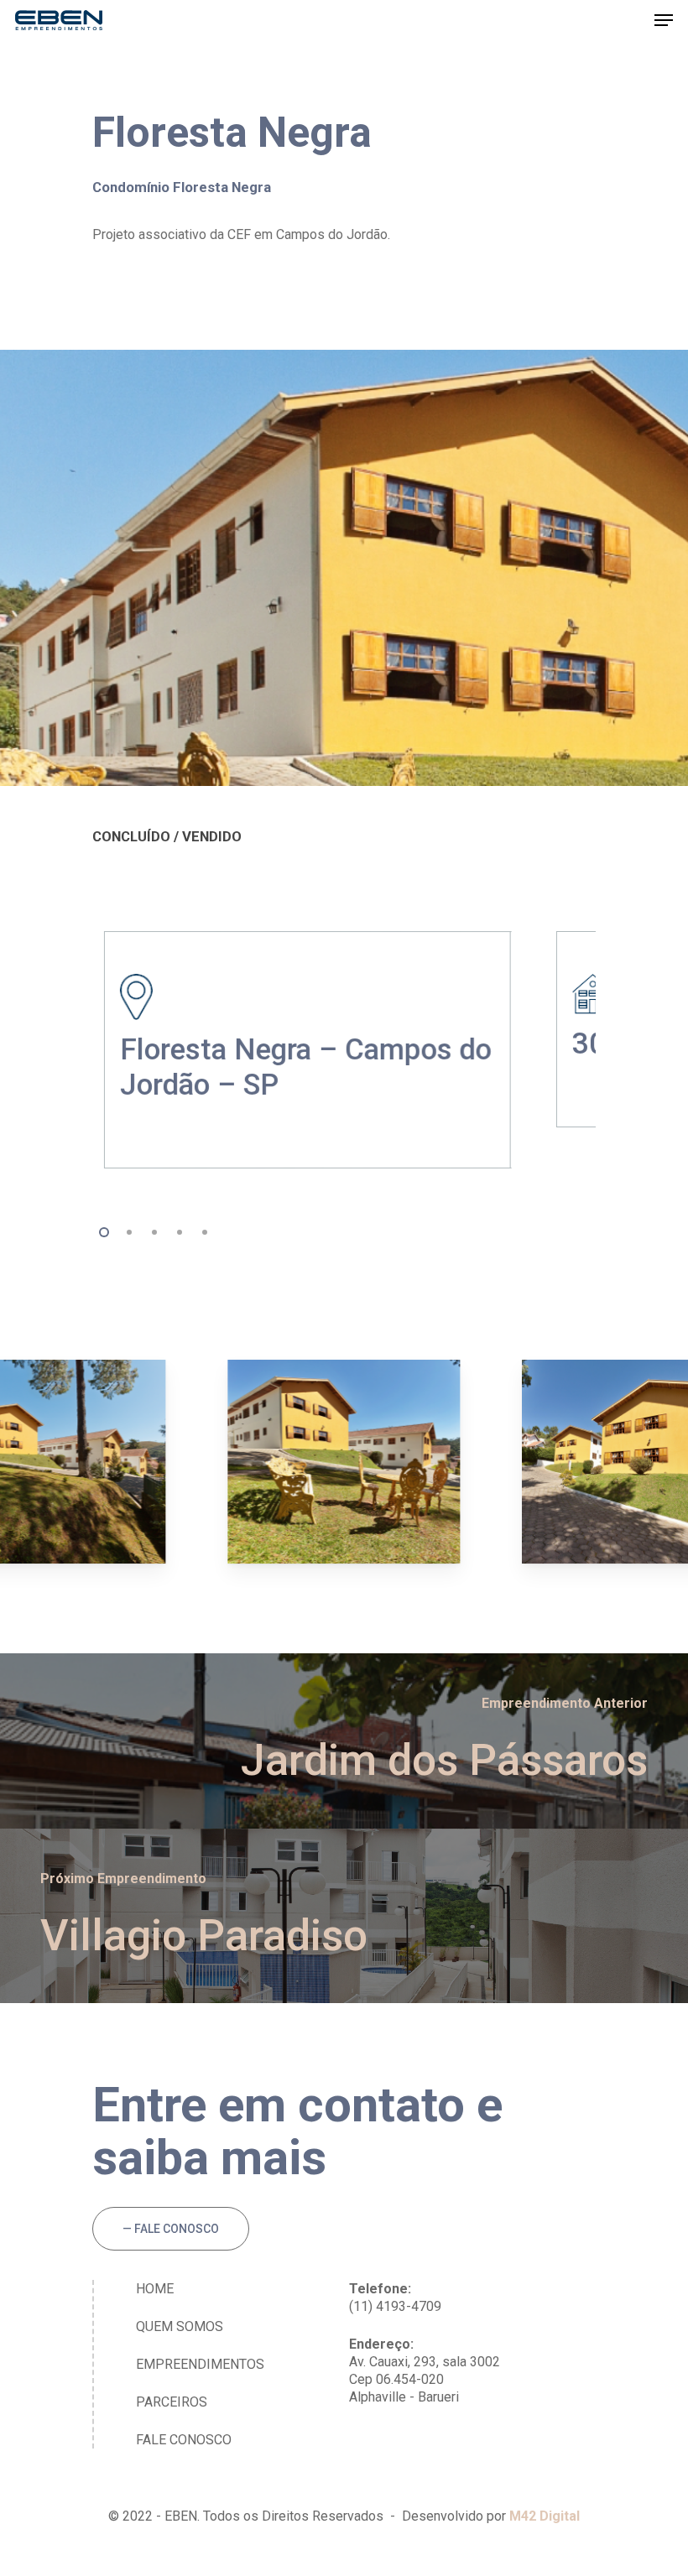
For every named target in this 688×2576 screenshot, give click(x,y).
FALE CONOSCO (184, 2440)
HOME (155, 2289)
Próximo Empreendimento (123, 1879)
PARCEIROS (172, 2402)
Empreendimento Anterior (565, 1703)
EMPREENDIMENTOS (200, 2364)
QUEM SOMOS (180, 2326)
